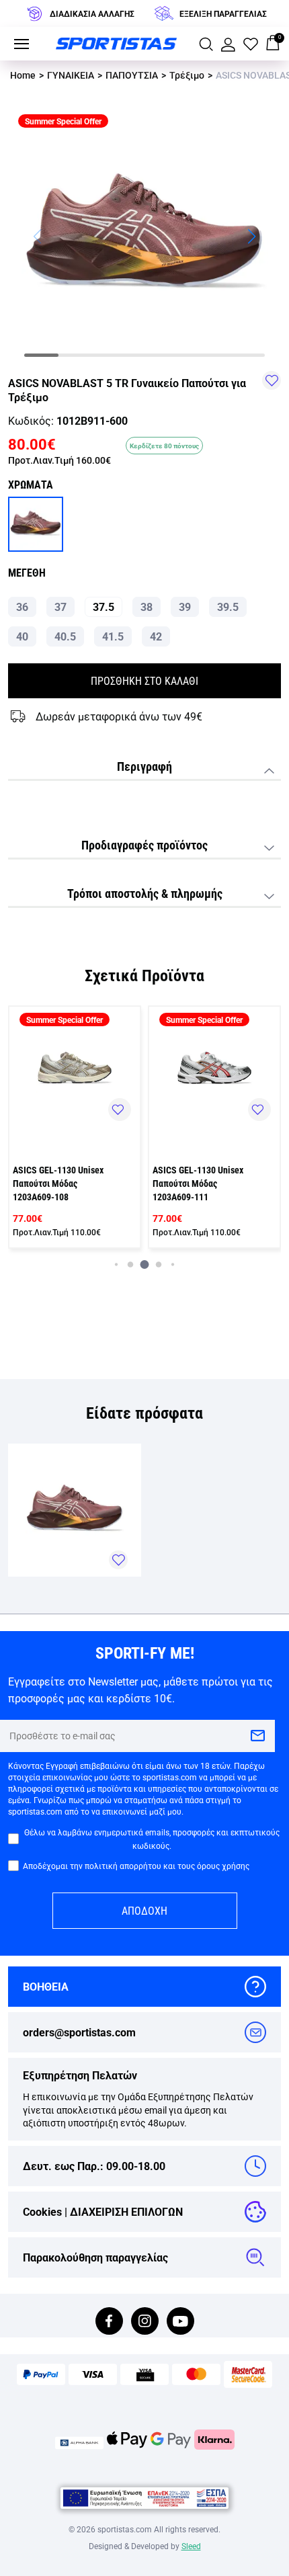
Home (23, 75)
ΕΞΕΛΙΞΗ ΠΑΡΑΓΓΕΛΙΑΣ (223, 13)
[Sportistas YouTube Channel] (180, 2322)
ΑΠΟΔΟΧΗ (144, 1910)
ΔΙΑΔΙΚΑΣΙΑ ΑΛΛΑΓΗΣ (92, 13)
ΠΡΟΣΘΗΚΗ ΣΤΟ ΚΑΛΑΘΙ (144, 680)
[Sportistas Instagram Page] (145, 2322)
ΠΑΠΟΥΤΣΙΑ (132, 75)
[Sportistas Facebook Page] (109, 2322)
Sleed (191, 2546)
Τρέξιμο (187, 75)
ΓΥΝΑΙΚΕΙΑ (71, 75)
